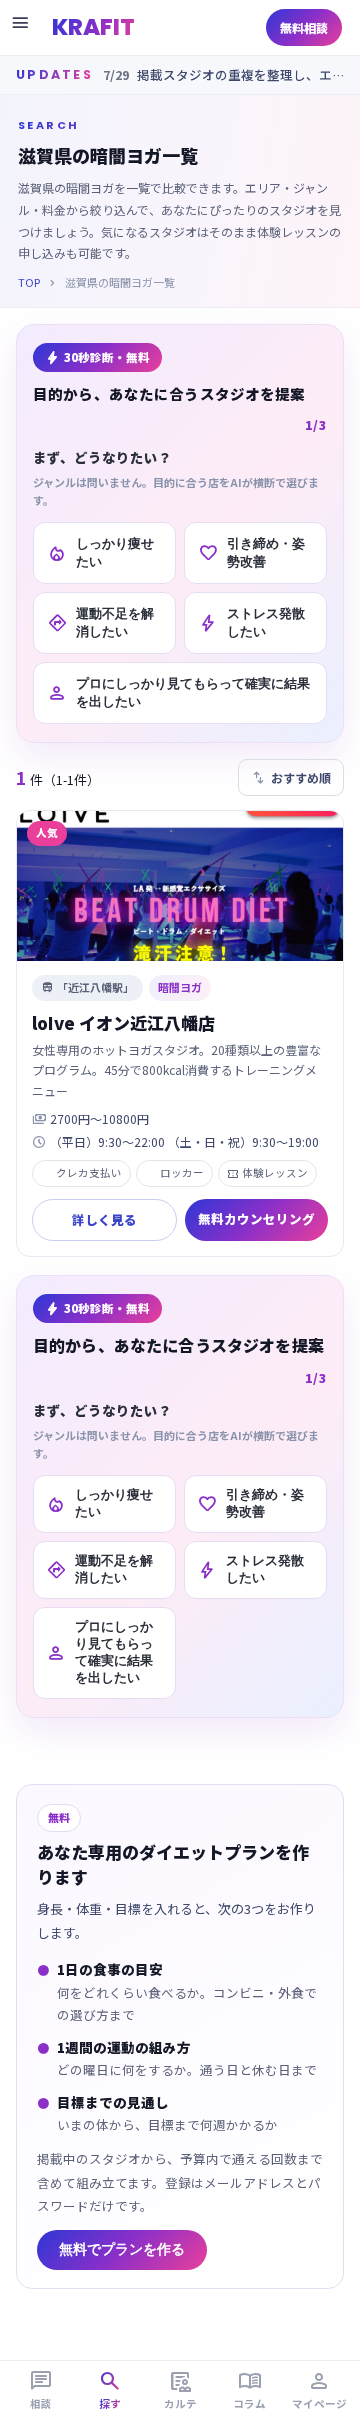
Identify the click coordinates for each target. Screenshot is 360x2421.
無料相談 (304, 27)
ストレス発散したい (251, 622)
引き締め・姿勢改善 (251, 552)
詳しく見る (104, 1219)
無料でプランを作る (122, 2249)
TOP (29, 282)
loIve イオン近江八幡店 (123, 1022)
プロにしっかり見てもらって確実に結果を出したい (178, 692)
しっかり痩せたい (100, 552)
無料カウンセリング (256, 1218)
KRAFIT (93, 27)
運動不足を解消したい (100, 622)
